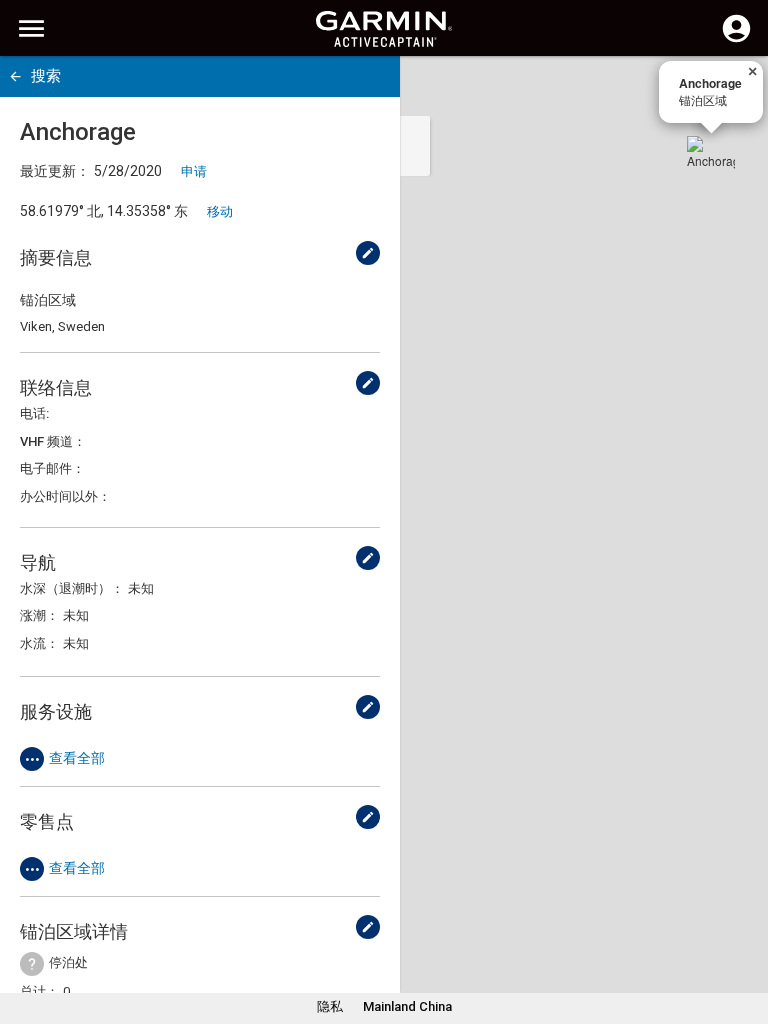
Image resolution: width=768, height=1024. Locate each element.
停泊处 (68, 962)
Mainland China (407, 1006)
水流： (39, 643)
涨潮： (39, 615)
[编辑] (368, 253)
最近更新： (55, 171)
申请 (194, 171)
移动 (220, 211)
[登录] (736, 40)
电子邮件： (52, 468)
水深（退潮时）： (72, 588)
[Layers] (734, 90)
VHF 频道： (53, 441)
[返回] (15, 76)
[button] (743, 933)
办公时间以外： (65, 496)
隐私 (330, 1006)
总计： (39, 991)
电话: (34, 413)
